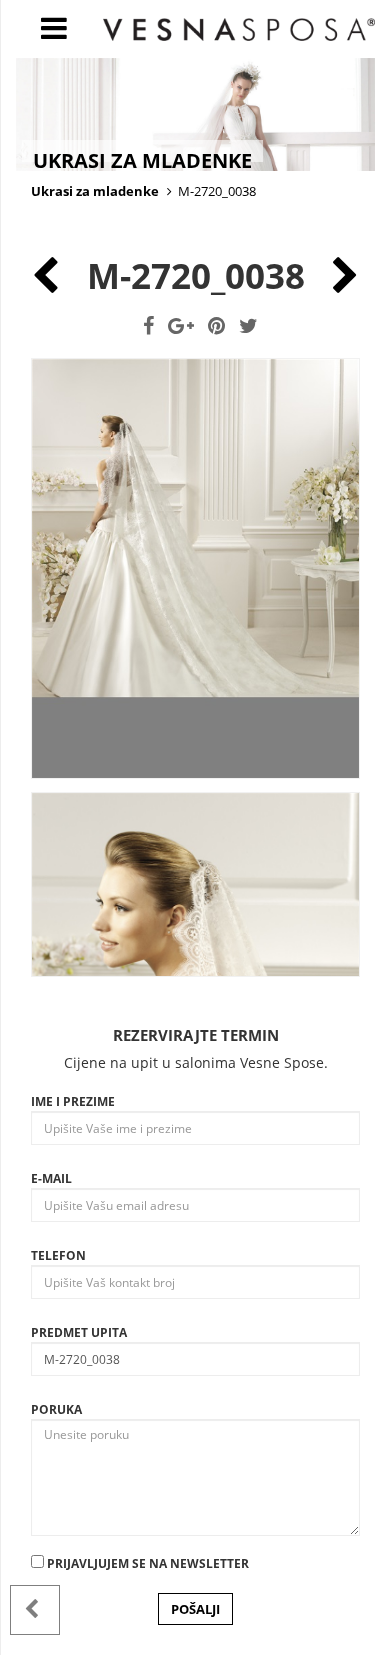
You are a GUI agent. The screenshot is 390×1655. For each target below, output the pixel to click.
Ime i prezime (73, 1101)
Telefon (58, 1255)
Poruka (56, 1409)
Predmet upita (79, 1332)
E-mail (51, 1178)
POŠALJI (195, 1609)
